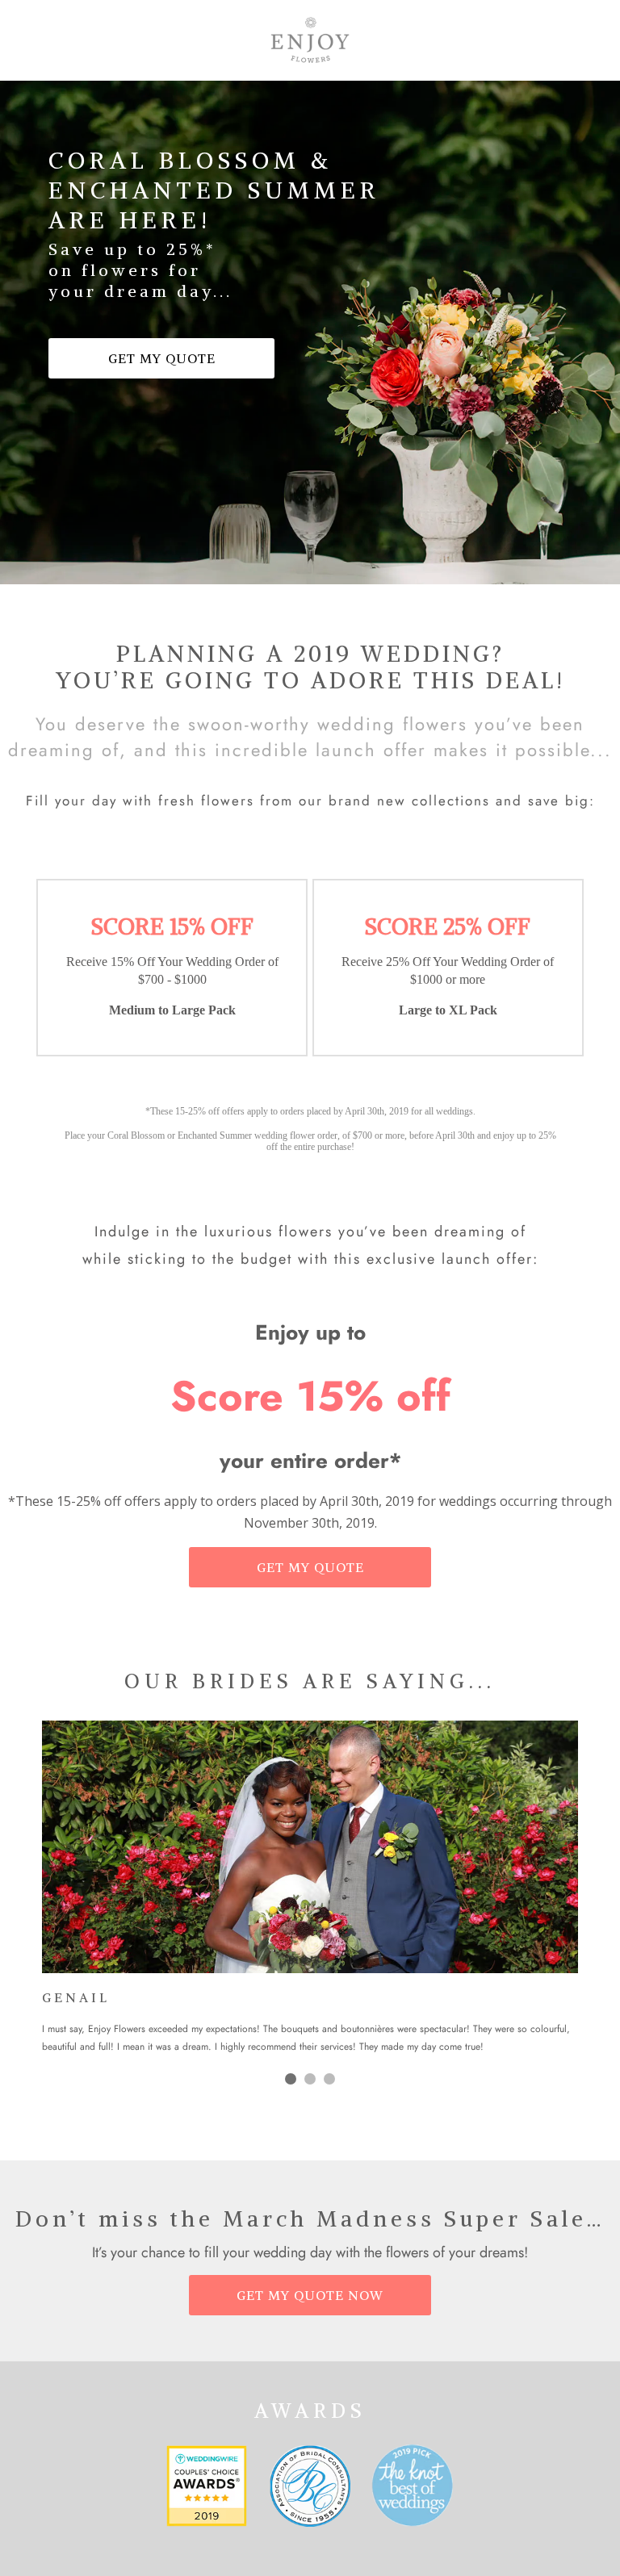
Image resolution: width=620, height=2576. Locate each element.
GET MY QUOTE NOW (310, 2295)
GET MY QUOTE (162, 358)
